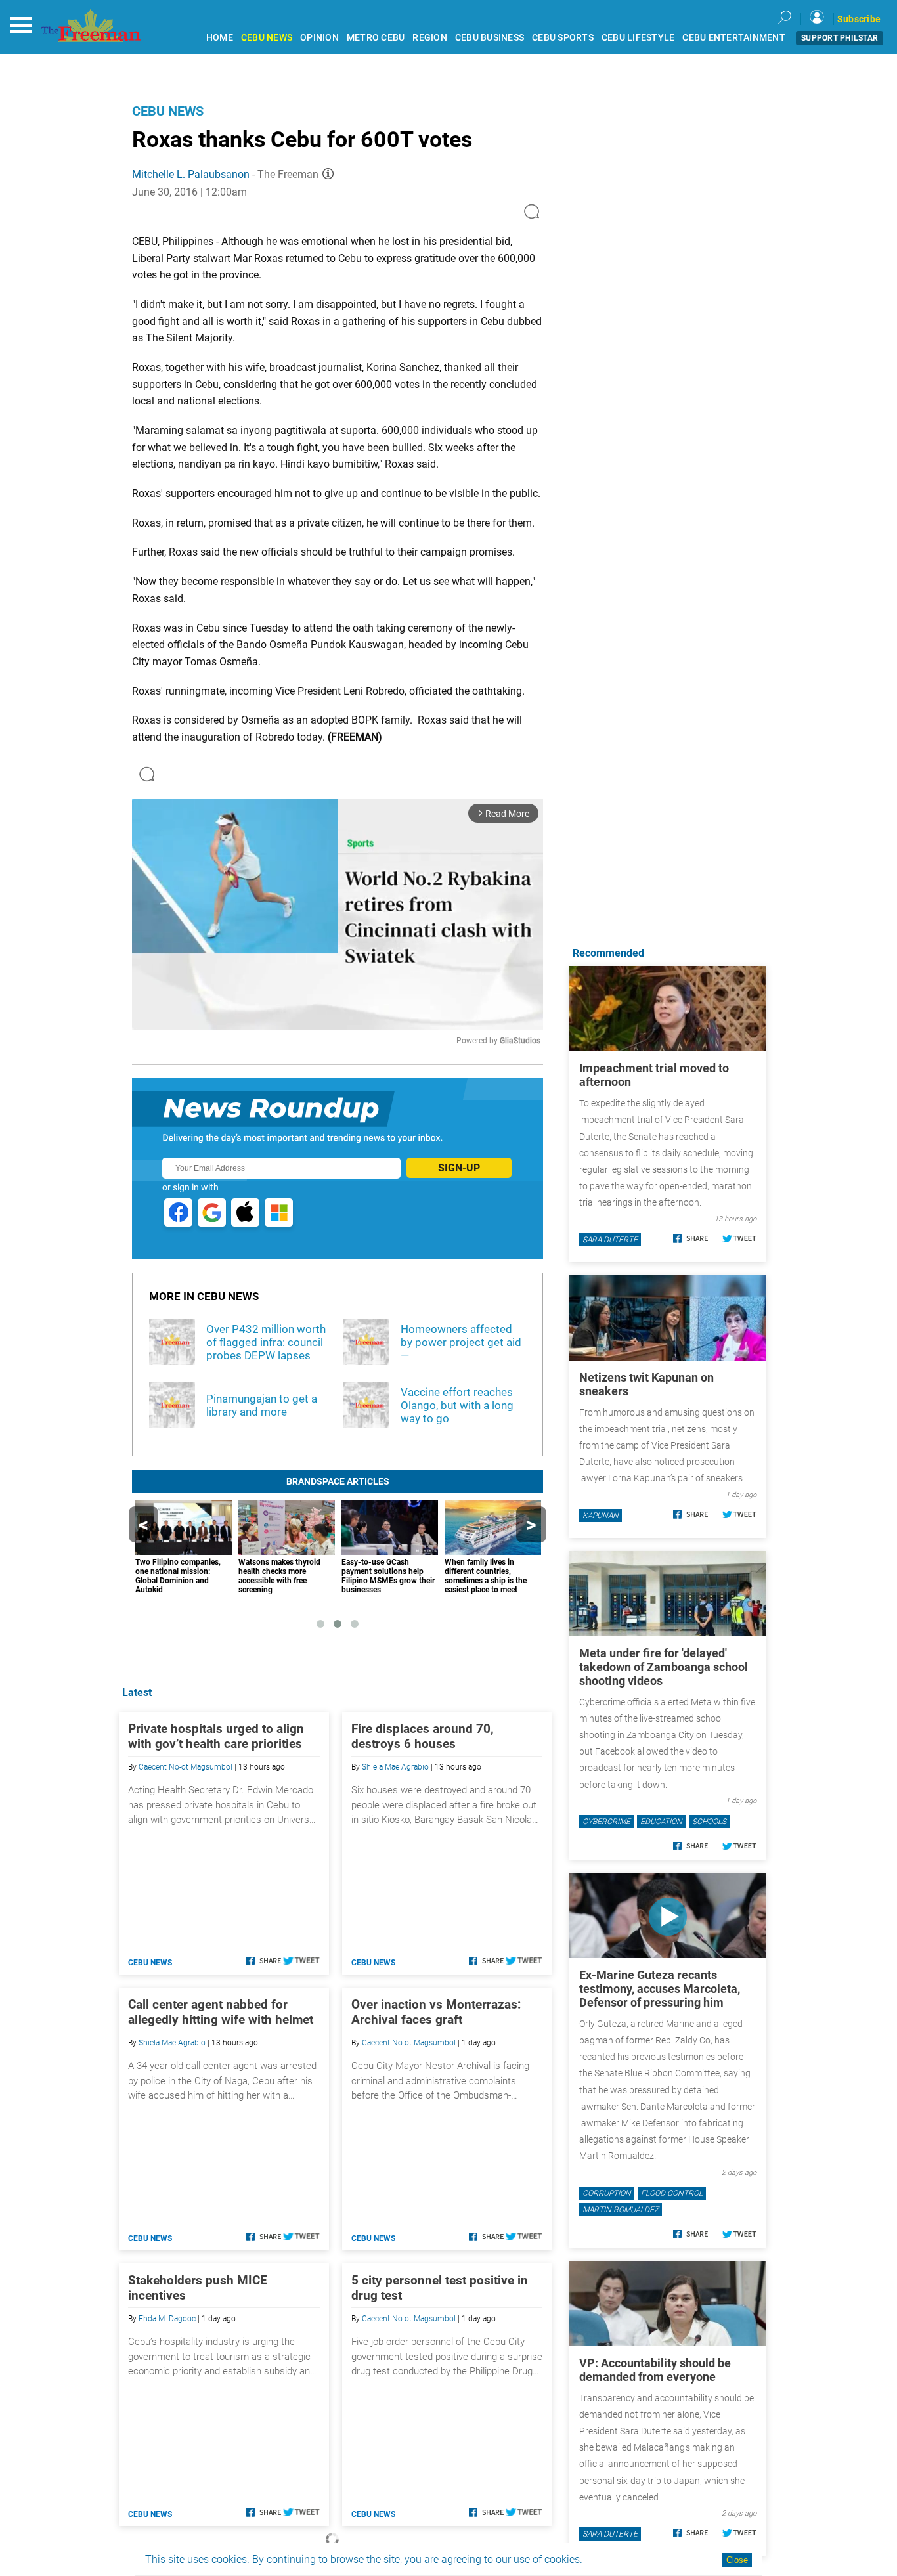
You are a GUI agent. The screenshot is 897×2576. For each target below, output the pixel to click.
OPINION (319, 38)
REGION (430, 38)
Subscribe (859, 19)
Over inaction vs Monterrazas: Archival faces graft (436, 2012)
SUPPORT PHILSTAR (840, 38)
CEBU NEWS (267, 38)
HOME (220, 38)
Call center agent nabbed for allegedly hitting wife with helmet (221, 2012)
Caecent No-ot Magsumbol (186, 1767)
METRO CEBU (376, 38)
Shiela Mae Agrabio (395, 1767)
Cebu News (168, 111)
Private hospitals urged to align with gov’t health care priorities (216, 1736)
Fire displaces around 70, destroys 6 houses (423, 1736)
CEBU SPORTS (563, 38)
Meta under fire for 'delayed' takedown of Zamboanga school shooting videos (664, 1667)
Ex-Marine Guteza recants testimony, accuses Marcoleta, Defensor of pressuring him (660, 1989)
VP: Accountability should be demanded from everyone (655, 2370)
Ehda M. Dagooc (167, 2319)
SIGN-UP (459, 1168)
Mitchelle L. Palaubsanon (191, 174)
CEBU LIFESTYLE (638, 38)
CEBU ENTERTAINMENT (734, 38)
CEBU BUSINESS (490, 38)
